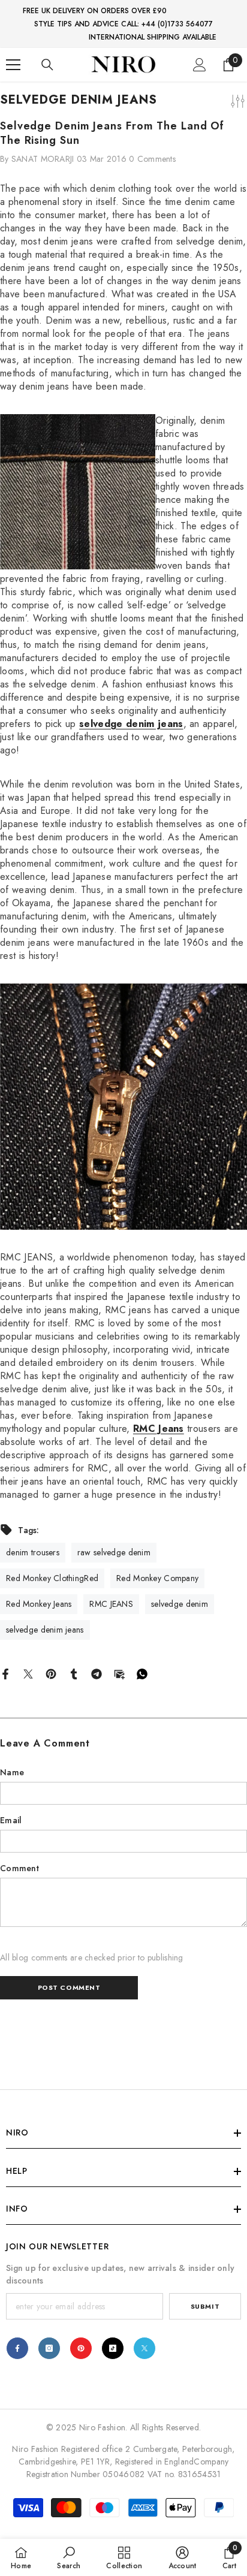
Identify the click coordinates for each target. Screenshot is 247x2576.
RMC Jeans (159, 1429)
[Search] (47, 65)
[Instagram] (49, 2348)
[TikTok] (113, 2348)
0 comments (152, 159)
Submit (205, 2306)
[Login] (200, 65)
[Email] (119, 1673)
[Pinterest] (51, 1673)
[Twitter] (28, 1673)
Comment (19, 1868)
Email (11, 1820)
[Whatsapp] (142, 1673)
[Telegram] (97, 1673)
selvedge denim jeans (131, 724)
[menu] (13, 65)
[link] (69, 2557)
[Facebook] (5, 1673)
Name (12, 1772)
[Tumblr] (74, 1673)
